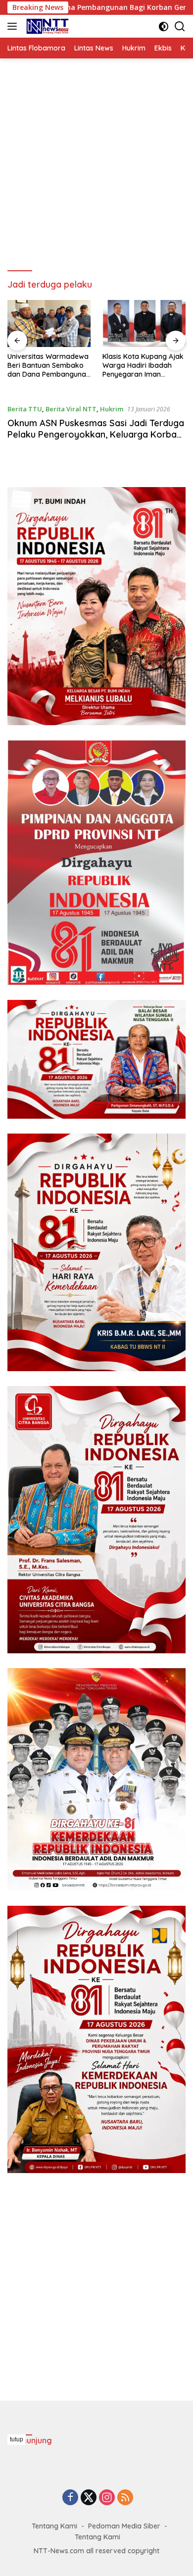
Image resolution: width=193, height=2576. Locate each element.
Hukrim (112, 409)
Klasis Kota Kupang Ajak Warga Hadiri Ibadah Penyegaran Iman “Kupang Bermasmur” (48, 366)
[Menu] (14, 26)
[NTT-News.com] (46, 26)
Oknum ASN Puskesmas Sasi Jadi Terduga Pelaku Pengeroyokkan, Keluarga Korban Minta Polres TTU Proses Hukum (96, 435)
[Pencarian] (180, 26)
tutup (17, 2439)
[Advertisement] (96, 165)
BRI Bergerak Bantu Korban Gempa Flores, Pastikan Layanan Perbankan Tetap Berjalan (140, 366)
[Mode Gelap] (164, 26)
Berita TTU (25, 409)
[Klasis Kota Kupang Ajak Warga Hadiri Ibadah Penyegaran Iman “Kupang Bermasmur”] (49, 323)
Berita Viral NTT (71, 409)
